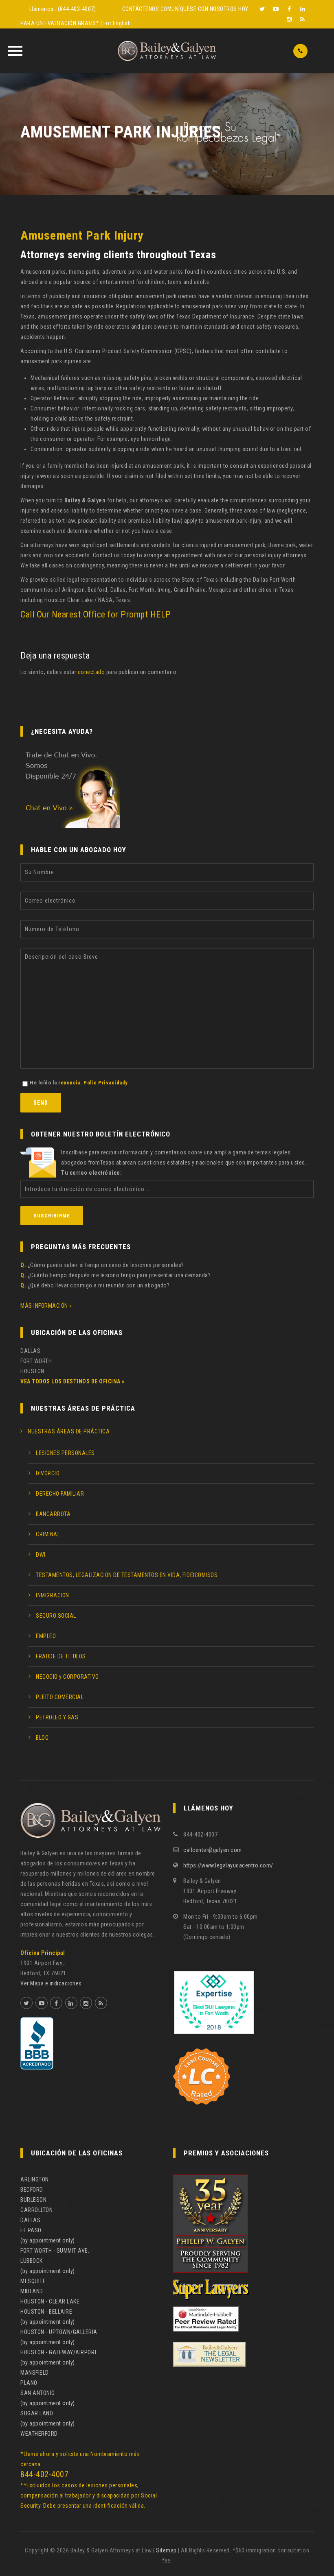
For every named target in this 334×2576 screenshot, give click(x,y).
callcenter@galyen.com (213, 1850)
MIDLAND (32, 2291)
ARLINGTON (35, 2179)
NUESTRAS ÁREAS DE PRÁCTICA (69, 1431)
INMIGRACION (53, 1595)
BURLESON (33, 2200)
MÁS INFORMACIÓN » (46, 1306)
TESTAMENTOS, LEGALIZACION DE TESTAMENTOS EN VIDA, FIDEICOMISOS (127, 1575)
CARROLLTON (36, 2210)
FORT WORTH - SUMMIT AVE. (55, 2251)
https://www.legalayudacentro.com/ (228, 1865)
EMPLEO (46, 1636)
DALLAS (30, 2220)
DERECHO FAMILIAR (60, 1494)
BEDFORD (32, 2190)
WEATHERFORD (39, 2434)
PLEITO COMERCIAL (60, 1697)
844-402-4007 (44, 2474)
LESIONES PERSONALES (65, 1453)
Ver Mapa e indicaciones (51, 1983)
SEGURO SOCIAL (56, 1616)
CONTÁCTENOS (141, 9)
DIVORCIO (48, 1473)
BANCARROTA (53, 1514)
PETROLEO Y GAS (57, 1717)
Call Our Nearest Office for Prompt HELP (96, 614)
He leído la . (79, 1083)
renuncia (69, 1083)
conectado (91, 672)
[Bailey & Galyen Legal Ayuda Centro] (167, 51)
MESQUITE (33, 2281)
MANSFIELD (35, 2373)
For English (117, 23)
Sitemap (166, 2550)
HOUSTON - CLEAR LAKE (50, 2301)
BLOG (42, 1738)
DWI (41, 1555)
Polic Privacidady (106, 1083)
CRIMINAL (48, 1534)
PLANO (29, 2383)
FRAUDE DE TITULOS (61, 1656)
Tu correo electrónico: (91, 1173)
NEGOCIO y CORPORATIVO (67, 1677)
